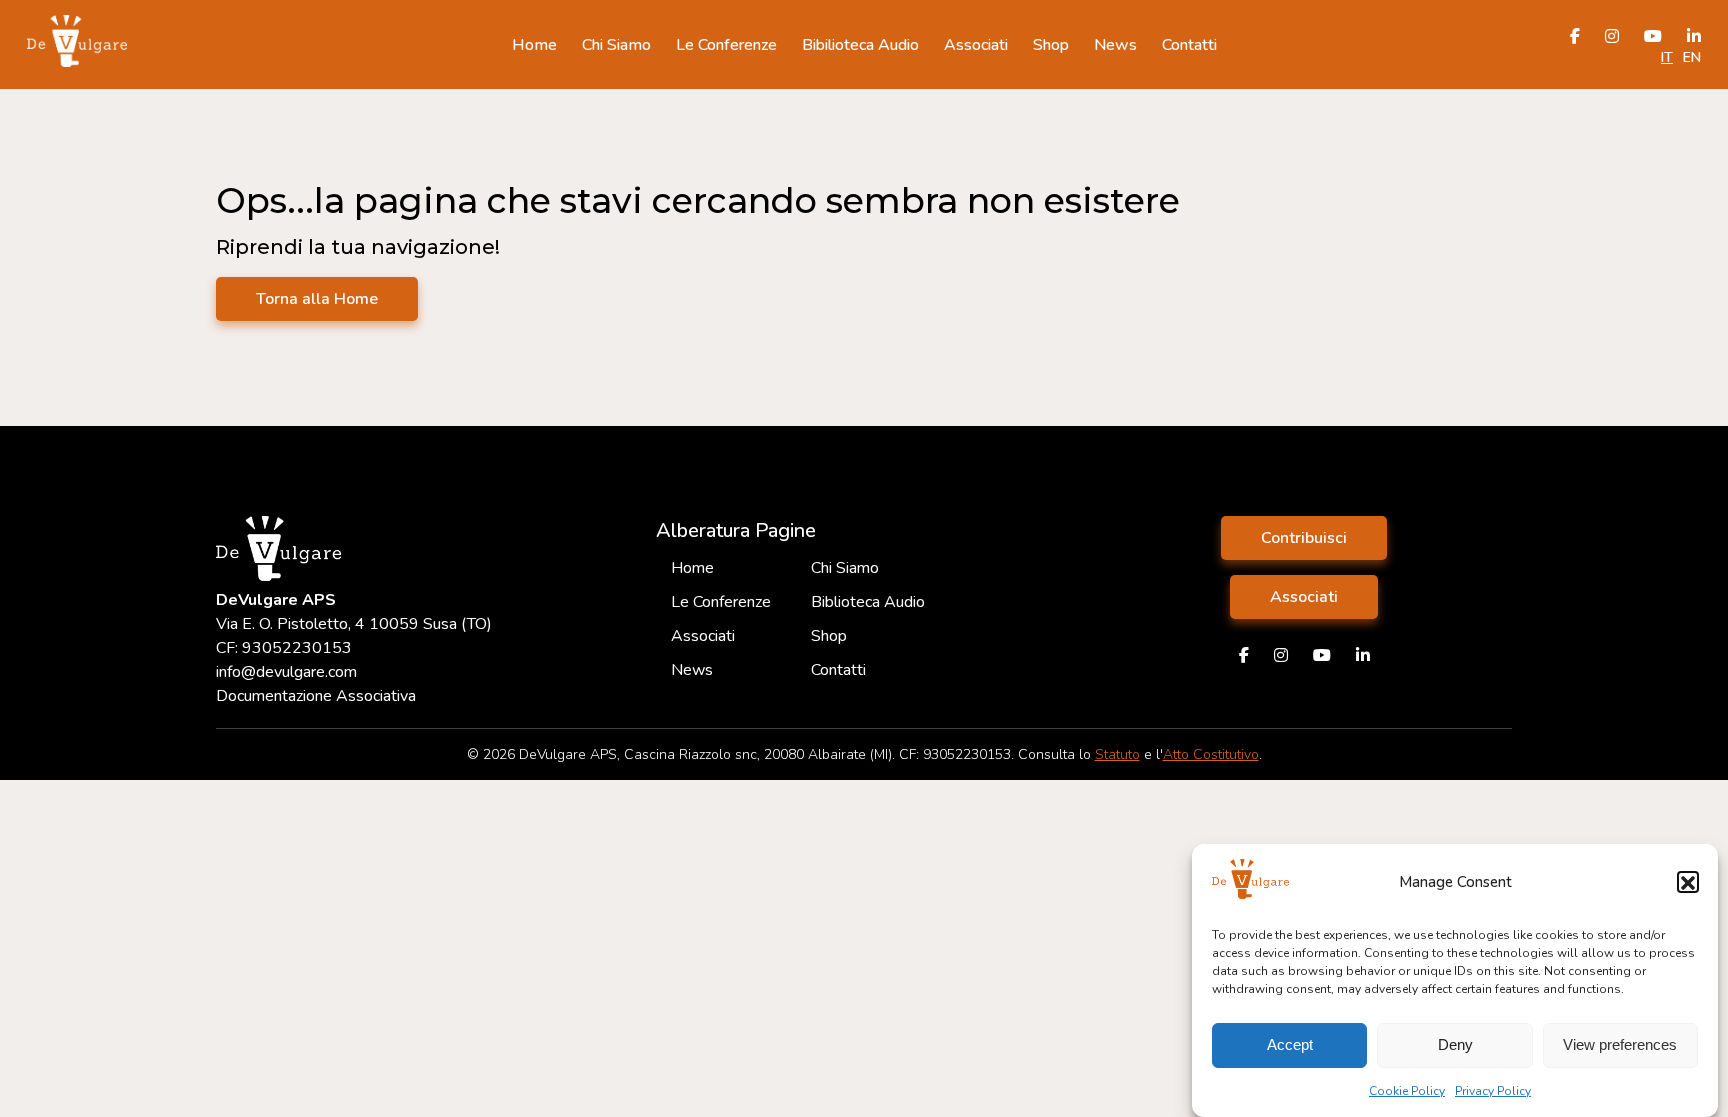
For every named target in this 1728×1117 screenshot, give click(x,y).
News (1115, 45)
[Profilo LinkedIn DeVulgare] (1363, 656)
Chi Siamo (616, 45)
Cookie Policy (1407, 1091)
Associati (976, 45)
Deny (1455, 1045)
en (1692, 57)
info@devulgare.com (286, 672)
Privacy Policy (1493, 1091)
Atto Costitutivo (1211, 754)
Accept (1290, 1045)
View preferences (1620, 1045)
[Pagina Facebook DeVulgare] (1244, 656)
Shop (1051, 45)
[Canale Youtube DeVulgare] (1322, 656)
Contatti (1189, 45)
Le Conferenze (726, 45)
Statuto (1117, 754)
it (1667, 57)
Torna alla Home (317, 299)
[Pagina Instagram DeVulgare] (1281, 656)
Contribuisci (1304, 538)
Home (534, 45)
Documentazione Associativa (316, 696)
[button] (1688, 883)
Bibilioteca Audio (860, 45)
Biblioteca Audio (868, 602)
